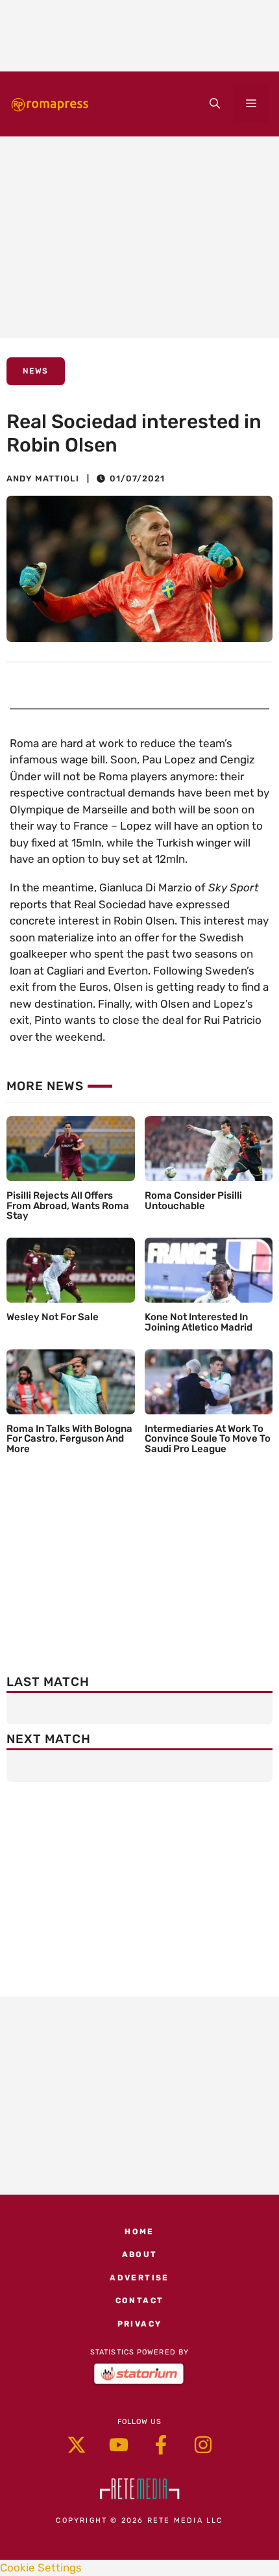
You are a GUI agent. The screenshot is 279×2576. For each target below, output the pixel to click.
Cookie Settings (41, 2568)
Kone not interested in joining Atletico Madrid (199, 1322)
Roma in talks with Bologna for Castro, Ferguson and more (69, 1439)
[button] (215, 104)
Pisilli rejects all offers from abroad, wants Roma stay (68, 1206)
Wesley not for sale (53, 1317)
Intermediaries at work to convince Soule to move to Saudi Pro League (208, 1439)
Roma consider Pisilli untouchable (193, 1201)
